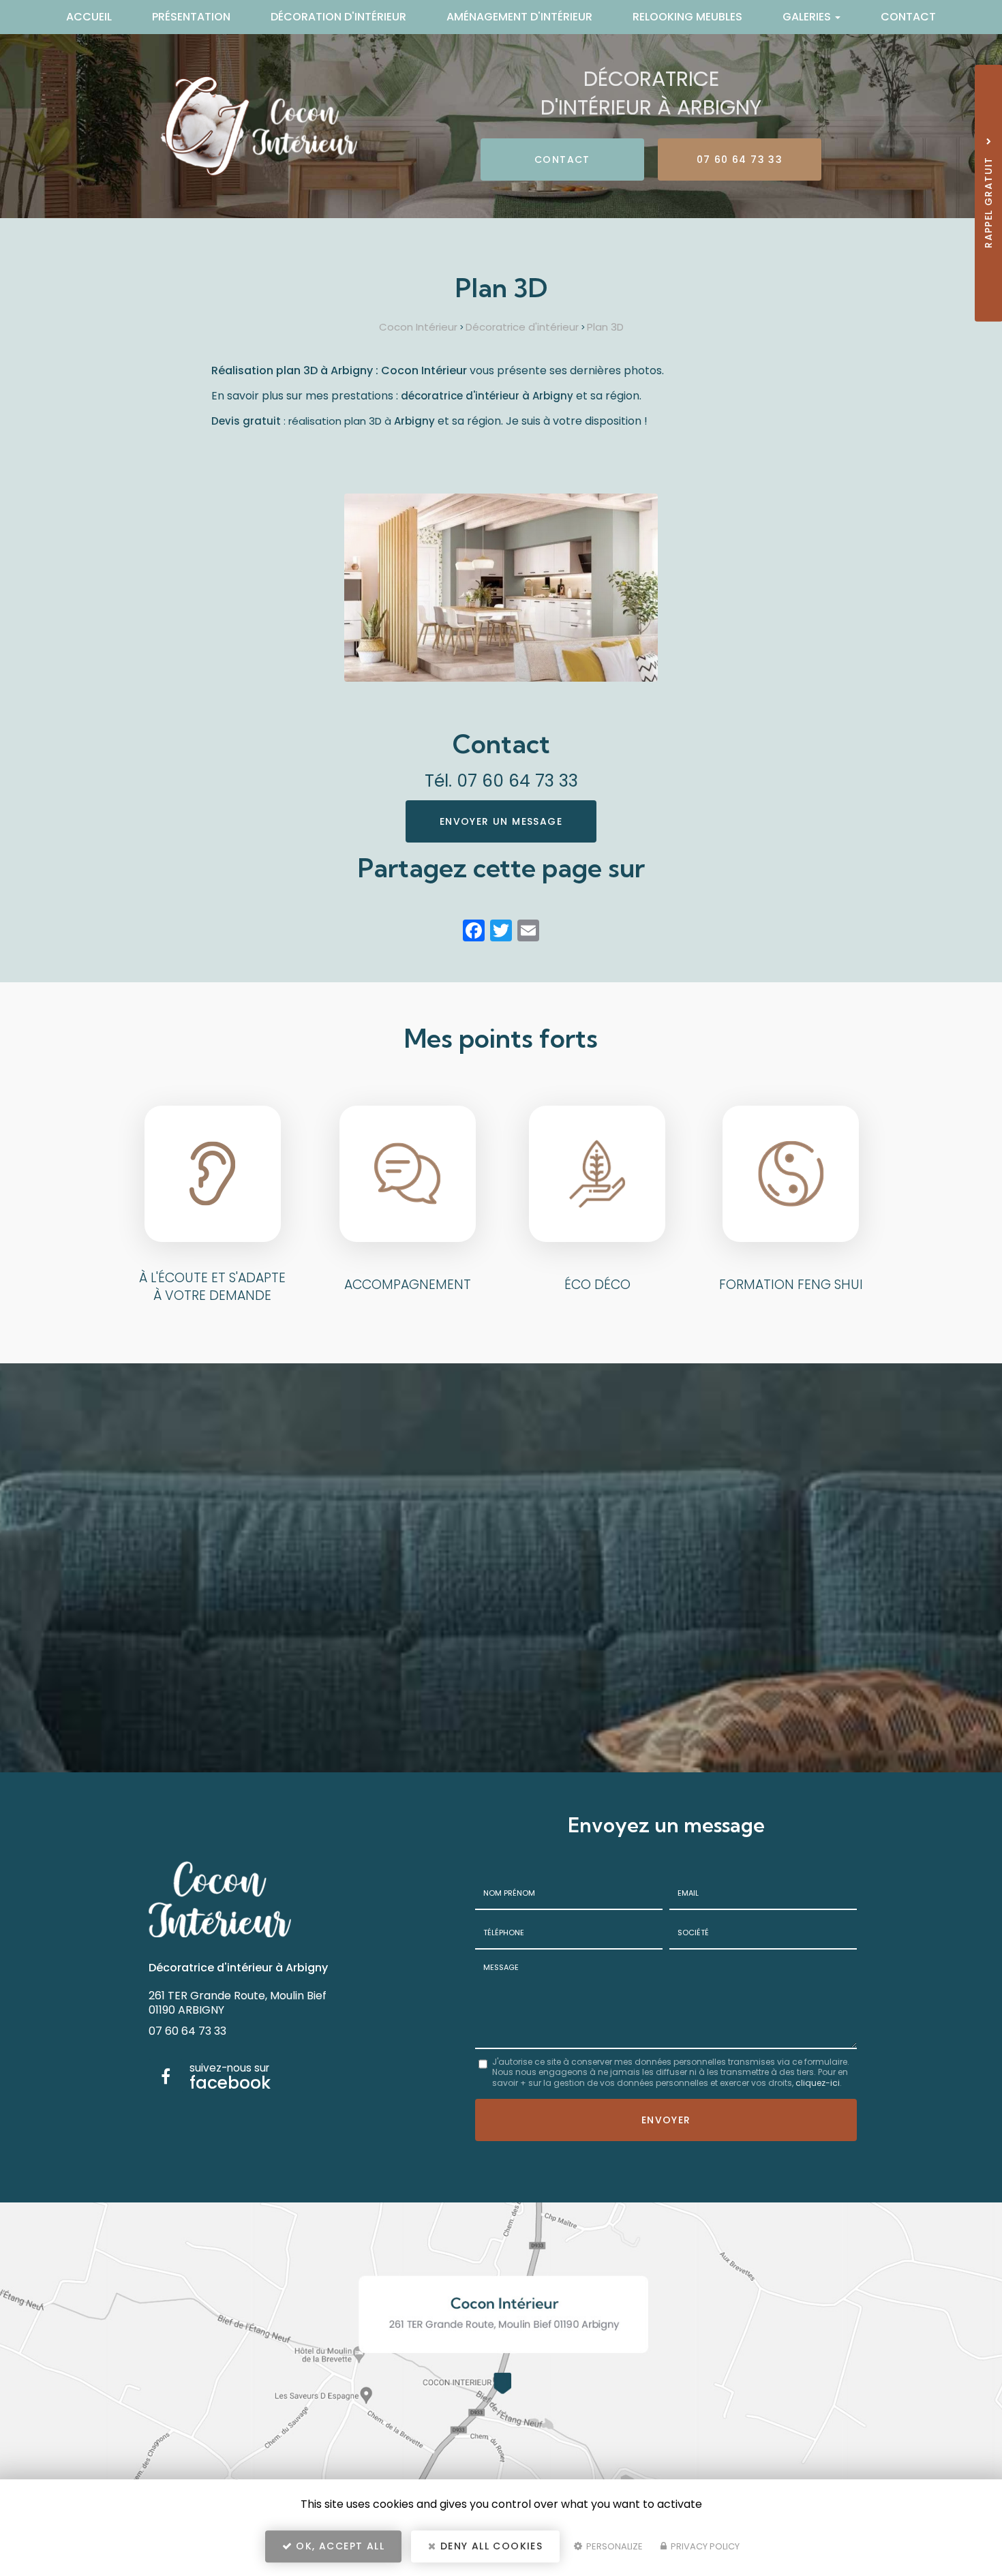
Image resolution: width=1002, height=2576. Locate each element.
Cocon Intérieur (418, 327)
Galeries (808, 17)
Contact (908, 17)
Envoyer (666, 2120)
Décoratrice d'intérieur (522, 327)
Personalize (613, 2546)
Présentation (191, 17)
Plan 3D (605, 327)
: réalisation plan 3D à (323, 421)
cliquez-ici (818, 2083)
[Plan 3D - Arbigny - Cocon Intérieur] (501, 588)
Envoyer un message (501, 821)
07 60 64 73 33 (740, 160)
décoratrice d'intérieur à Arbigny (487, 396)
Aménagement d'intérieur (519, 17)
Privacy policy (704, 2546)
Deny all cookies (490, 2546)
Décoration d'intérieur (338, 17)
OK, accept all (338, 2546)
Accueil (89, 17)
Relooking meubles (687, 17)
